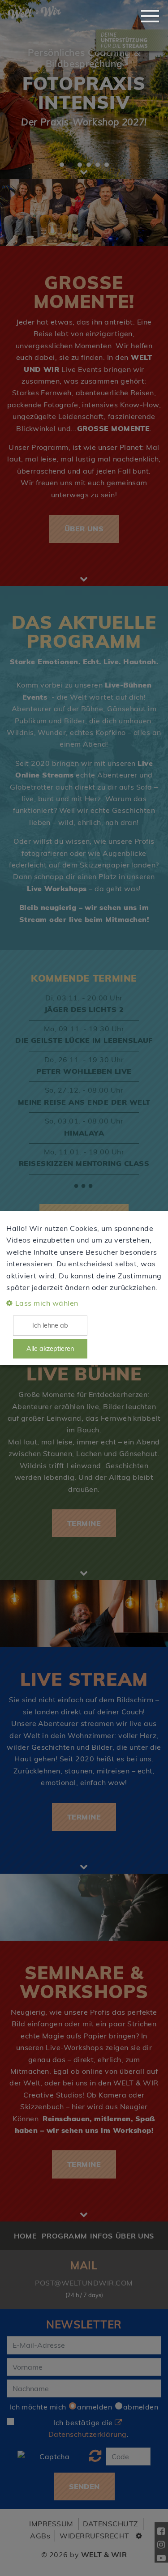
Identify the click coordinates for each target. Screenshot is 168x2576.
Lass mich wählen (47, 1303)
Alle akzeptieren (50, 1349)
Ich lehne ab (50, 1325)
